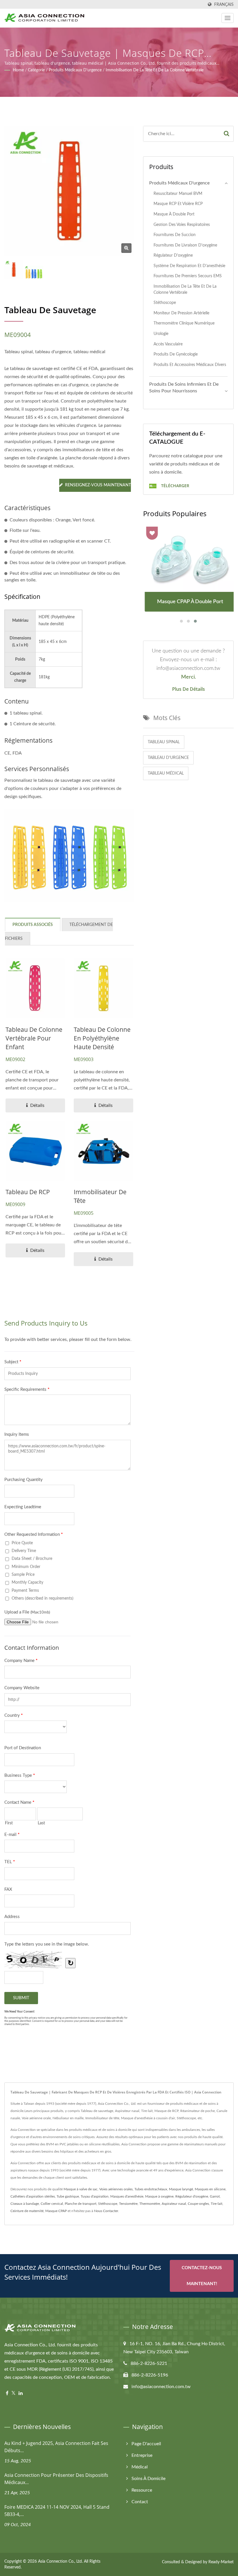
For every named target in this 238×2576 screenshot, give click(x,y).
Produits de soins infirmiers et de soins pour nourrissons (184, 388)
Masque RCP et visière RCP (178, 204)
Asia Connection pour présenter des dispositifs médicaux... (56, 2479)
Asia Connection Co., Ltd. (60, 2562)
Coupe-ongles (198, 2204)
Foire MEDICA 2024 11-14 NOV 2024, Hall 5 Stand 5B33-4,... (57, 2511)
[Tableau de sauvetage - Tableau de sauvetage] (126, 248)
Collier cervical (52, 2204)
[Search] (227, 134)
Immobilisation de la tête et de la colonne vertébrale (155, 70)
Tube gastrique (68, 2196)
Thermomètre (150, 2204)
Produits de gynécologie (176, 354)
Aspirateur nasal (174, 2204)
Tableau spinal (164, 742)
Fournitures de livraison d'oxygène (185, 245)
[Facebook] (7, 2393)
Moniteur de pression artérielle (181, 313)
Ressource (142, 2490)
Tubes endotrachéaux (151, 2189)
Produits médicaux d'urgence (75, 70)
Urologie (161, 334)
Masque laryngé (181, 2189)
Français (224, 4)
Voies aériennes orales (116, 2189)
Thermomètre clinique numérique (184, 323)
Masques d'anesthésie (127, 2196)
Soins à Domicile (148, 2479)
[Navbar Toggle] (228, 18)
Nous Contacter (106, 2211)
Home (18, 70)
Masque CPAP (56, 2211)
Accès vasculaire (168, 344)
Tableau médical (166, 773)
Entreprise (142, 2455)
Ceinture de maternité (27, 2211)
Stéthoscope (165, 303)
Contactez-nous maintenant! (202, 2276)
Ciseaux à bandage (25, 2204)
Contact (140, 2502)
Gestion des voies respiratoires (182, 225)
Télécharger (175, 486)
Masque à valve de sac (81, 2189)
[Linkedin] (21, 2393)
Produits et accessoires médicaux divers (190, 365)
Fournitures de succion (175, 235)
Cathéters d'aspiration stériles (33, 2196)
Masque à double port (174, 214)
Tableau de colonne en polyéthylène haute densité (102, 1038)
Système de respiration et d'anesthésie (189, 266)
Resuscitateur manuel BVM (178, 194)
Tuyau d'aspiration (95, 2196)
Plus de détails (189, 689)
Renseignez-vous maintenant (98, 485)
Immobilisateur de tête (100, 1196)
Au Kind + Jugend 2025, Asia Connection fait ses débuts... (56, 2447)
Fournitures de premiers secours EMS (188, 276)
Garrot (215, 2196)
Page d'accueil (146, 2444)
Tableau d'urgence (168, 758)
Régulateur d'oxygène (173, 255)
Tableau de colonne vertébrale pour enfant (34, 1038)
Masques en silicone (210, 2189)
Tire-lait (217, 2204)
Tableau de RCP (28, 1192)
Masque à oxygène (159, 2196)
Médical (140, 2467)
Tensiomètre (128, 2204)
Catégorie (36, 70)
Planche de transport (81, 2204)
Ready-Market (221, 2562)
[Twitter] (13, 2393)
